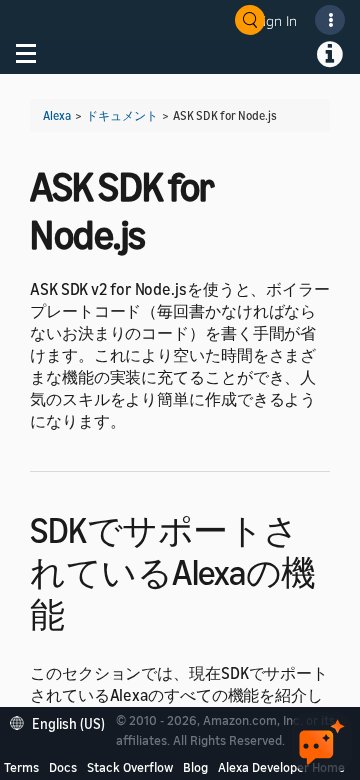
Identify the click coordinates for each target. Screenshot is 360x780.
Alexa (57, 115)
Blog (195, 767)
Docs (63, 767)
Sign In (276, 20)
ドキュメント (122, 115)
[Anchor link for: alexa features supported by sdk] (82, 611)
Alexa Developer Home (281, 767)
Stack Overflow (130, 767)
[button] (62, 721)
